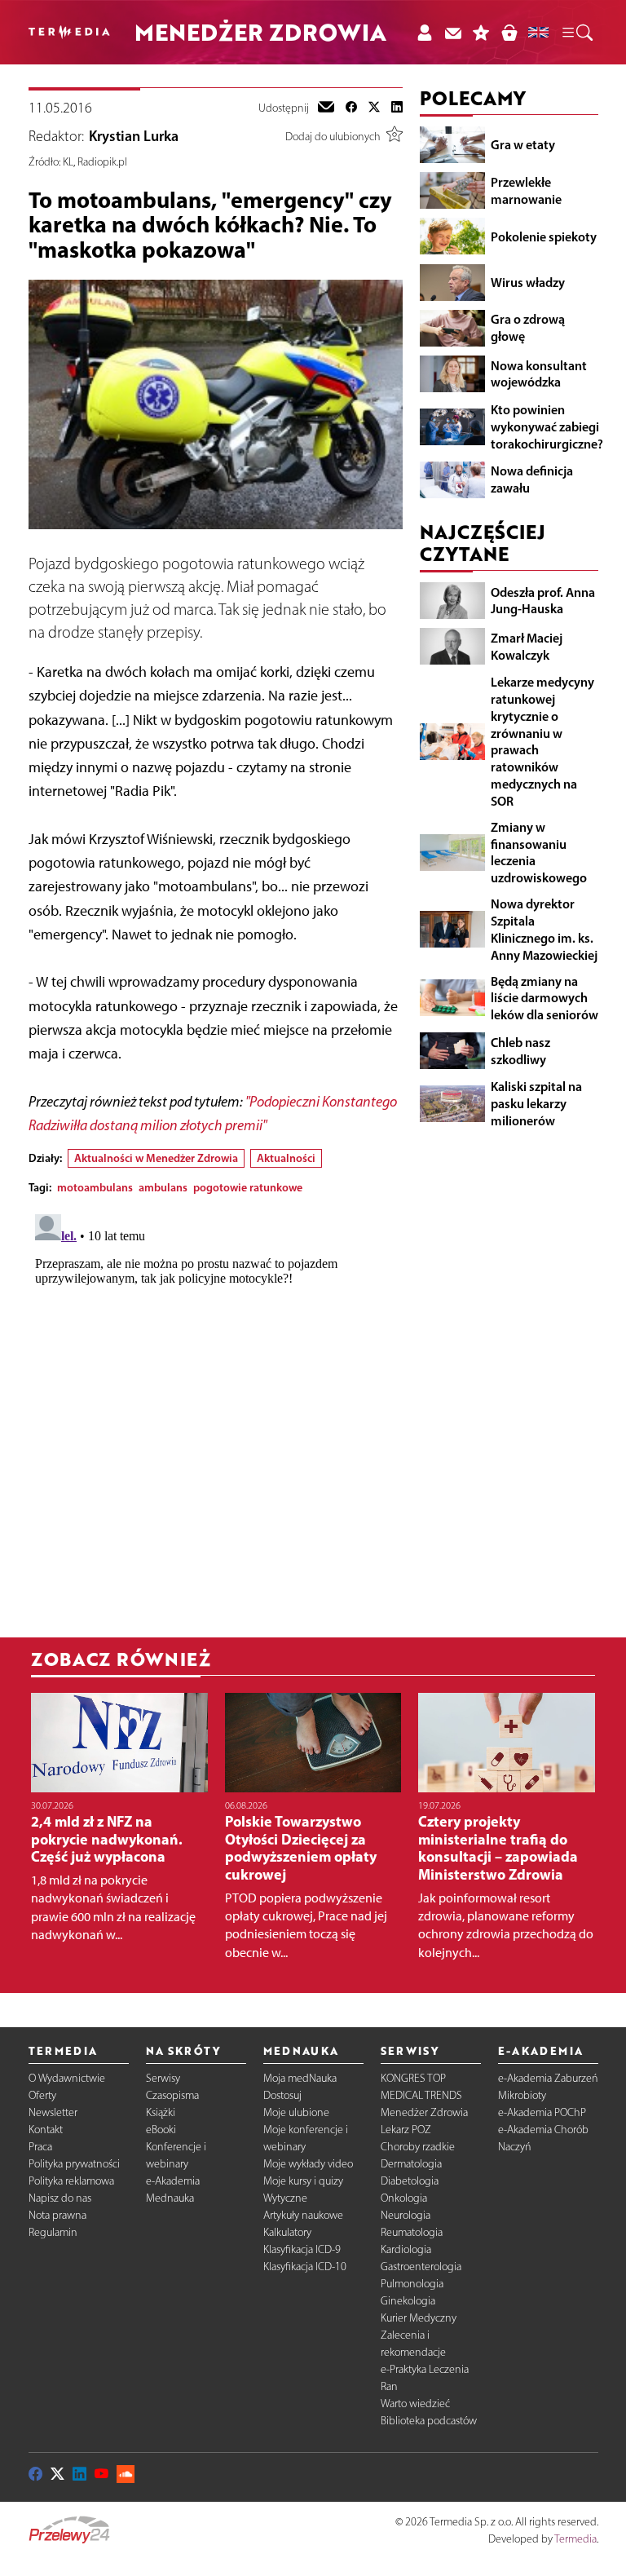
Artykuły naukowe (303, 2215)
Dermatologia (411, 2164)
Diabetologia (410, 2181)
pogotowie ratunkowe (248, 1187)
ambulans (163, 1187)
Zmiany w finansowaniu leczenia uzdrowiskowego (539, 852)
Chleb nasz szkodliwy (520, 1051)
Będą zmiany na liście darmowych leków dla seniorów (544, 998)
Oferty (42, 2095)
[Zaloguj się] (424, 32)
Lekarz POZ (406, 2130)
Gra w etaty (523, 144)
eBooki (161, 2130)
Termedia (575, 2539)
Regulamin (53, 2232)
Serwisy (163, 2078)
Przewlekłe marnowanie (526, 190)
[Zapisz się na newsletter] (453, 32)
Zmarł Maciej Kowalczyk (527, 646)
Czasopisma (172, 2095)
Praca (40, 2147)
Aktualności (286, 1158)
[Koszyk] (509, 32)
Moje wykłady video (308, 2164)
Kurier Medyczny (419, 2318)
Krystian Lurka (134, 136)
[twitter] (374, 108)
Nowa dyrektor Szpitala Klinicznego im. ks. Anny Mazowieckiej (544, 929)
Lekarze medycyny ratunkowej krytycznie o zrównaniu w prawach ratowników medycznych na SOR (542, 741)
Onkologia (404, 2198)
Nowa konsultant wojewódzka (539, 374)
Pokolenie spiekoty (544, 236)
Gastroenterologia (421, 2267)
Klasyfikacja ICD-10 (305, 2267)
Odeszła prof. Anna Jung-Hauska (543, 601)
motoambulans (95, 1187)
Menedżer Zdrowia (424, 2112)
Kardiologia (406, 2249)
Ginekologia (408, 2301)
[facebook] (351, 108)
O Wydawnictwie (67, 2078)
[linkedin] (397, 108)
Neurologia (406, 2215)
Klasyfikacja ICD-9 (302, 2249)
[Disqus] (216, 1412)
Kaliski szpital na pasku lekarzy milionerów (536, 1103)
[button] (576, 33)
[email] (326, 108)
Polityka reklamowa (71, 2181)
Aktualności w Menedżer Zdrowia (156, 1158)
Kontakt (46, 2130)
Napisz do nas (60, 2198)
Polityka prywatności (74, 2164)
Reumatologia (412, 2232)
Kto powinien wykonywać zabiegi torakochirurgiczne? (547, 426)
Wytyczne (285, 2198)
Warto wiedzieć (415, 2404)
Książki (161, 2112)
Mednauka (170, 2198)
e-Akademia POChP (542, 2112)
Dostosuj (282, 2095)
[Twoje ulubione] (481, 32)
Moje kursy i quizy (303, 2181)
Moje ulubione (296, 2112)
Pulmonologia (412, 2284)
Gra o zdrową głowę (528, 327)
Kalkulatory (287, 2232)
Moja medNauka (300, 2078)
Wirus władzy (528, 282)
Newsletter (53, 2112)
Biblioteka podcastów (429, 2421)
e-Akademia (173, 2181)
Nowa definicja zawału (532, 479)
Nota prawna (57, 2215)
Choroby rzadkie (418, 2147)
